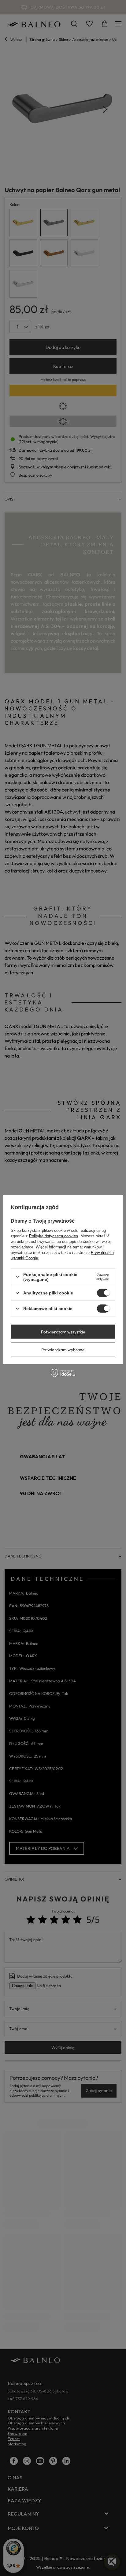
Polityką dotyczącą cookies (54, 1236)
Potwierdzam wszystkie (63, 1332)
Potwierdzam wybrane (63, 1349)
